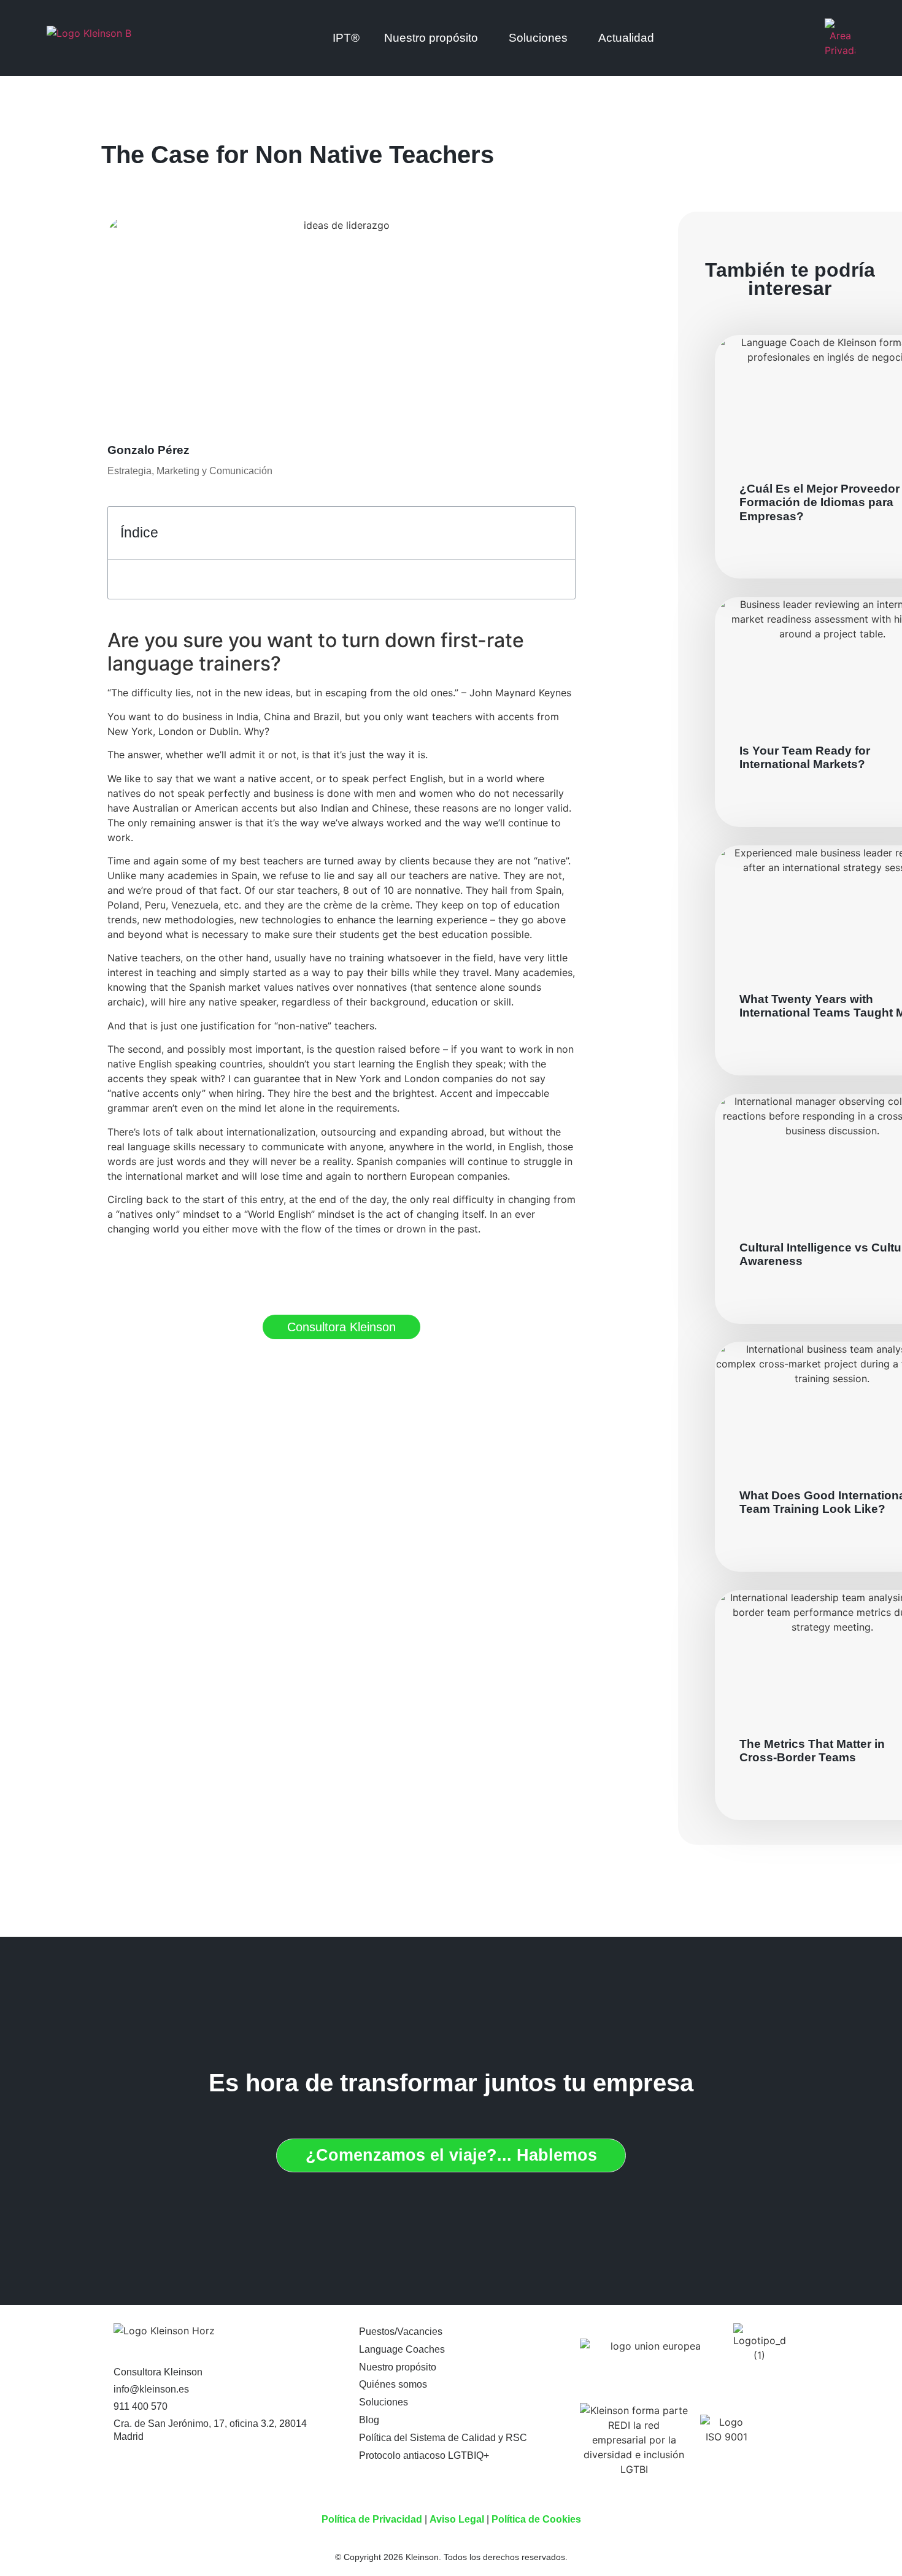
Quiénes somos (393, 2384)
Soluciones (538, 38)
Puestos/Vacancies (401, 2332)
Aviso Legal (457, 2519)
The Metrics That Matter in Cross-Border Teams (812, 1751)
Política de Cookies (536, 2519)
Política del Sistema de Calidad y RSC (443, 2438)
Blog (369, 2420)
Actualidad (626, 38)
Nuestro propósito (398, 2367)
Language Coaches (402, 2349)
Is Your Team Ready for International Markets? (805, 757)
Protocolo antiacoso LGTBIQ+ (424, 2455)
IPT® (346, 38)
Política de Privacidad (372, 2519)
